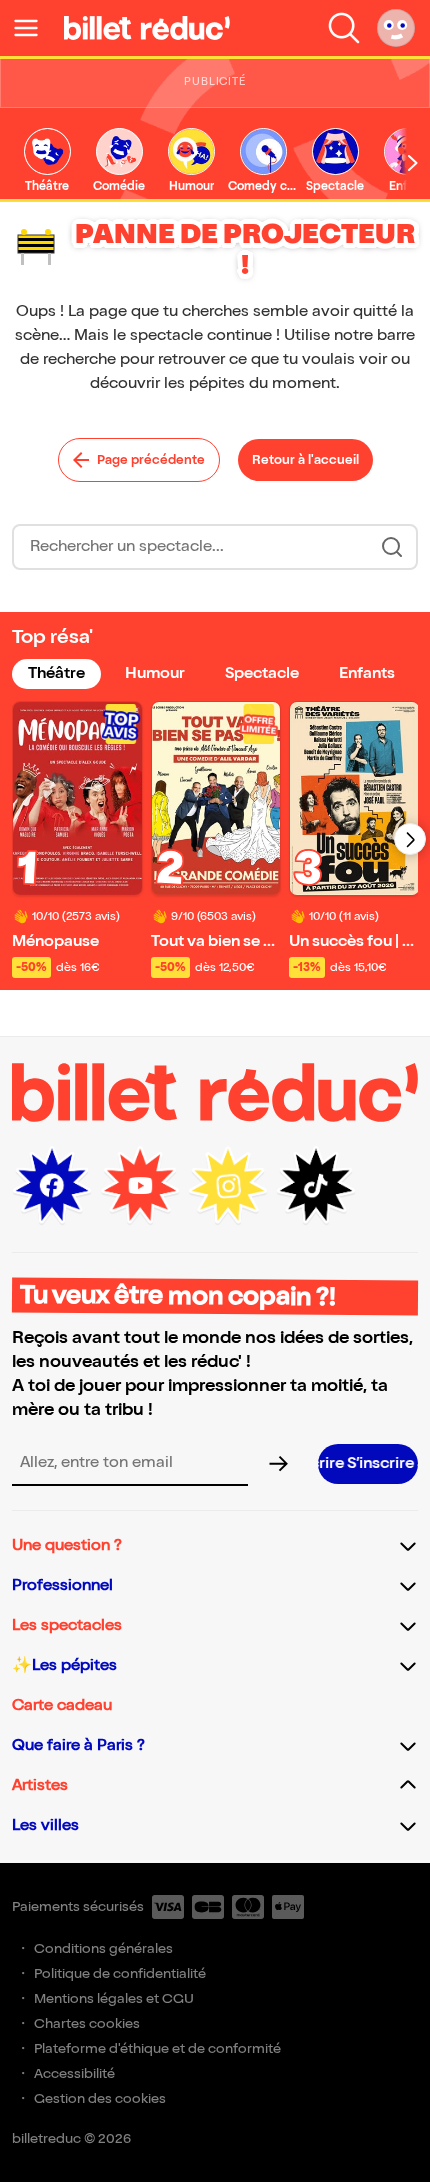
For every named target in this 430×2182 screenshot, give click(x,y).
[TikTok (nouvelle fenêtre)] (316, 1186)
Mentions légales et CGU (114, 1998)
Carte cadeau (62, 1705)
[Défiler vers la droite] (413, 162)
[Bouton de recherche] (392, 547)
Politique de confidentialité (120, 1973)
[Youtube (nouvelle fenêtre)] (140, 1186)
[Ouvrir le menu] (34, 28)
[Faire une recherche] (344, 28)
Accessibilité (74, 2073)
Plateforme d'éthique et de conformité (157, 2048)
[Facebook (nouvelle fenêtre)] (52, 1186)
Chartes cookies (87, 2023)
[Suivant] (410, 839)
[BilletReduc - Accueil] (147, 28)
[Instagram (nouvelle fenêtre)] (228, 1186)
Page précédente (151, 460)
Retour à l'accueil (305, 460)
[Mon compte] (396, 28)
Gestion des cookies (100, 2098)
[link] (47, 161)
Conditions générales (103, 1948)
